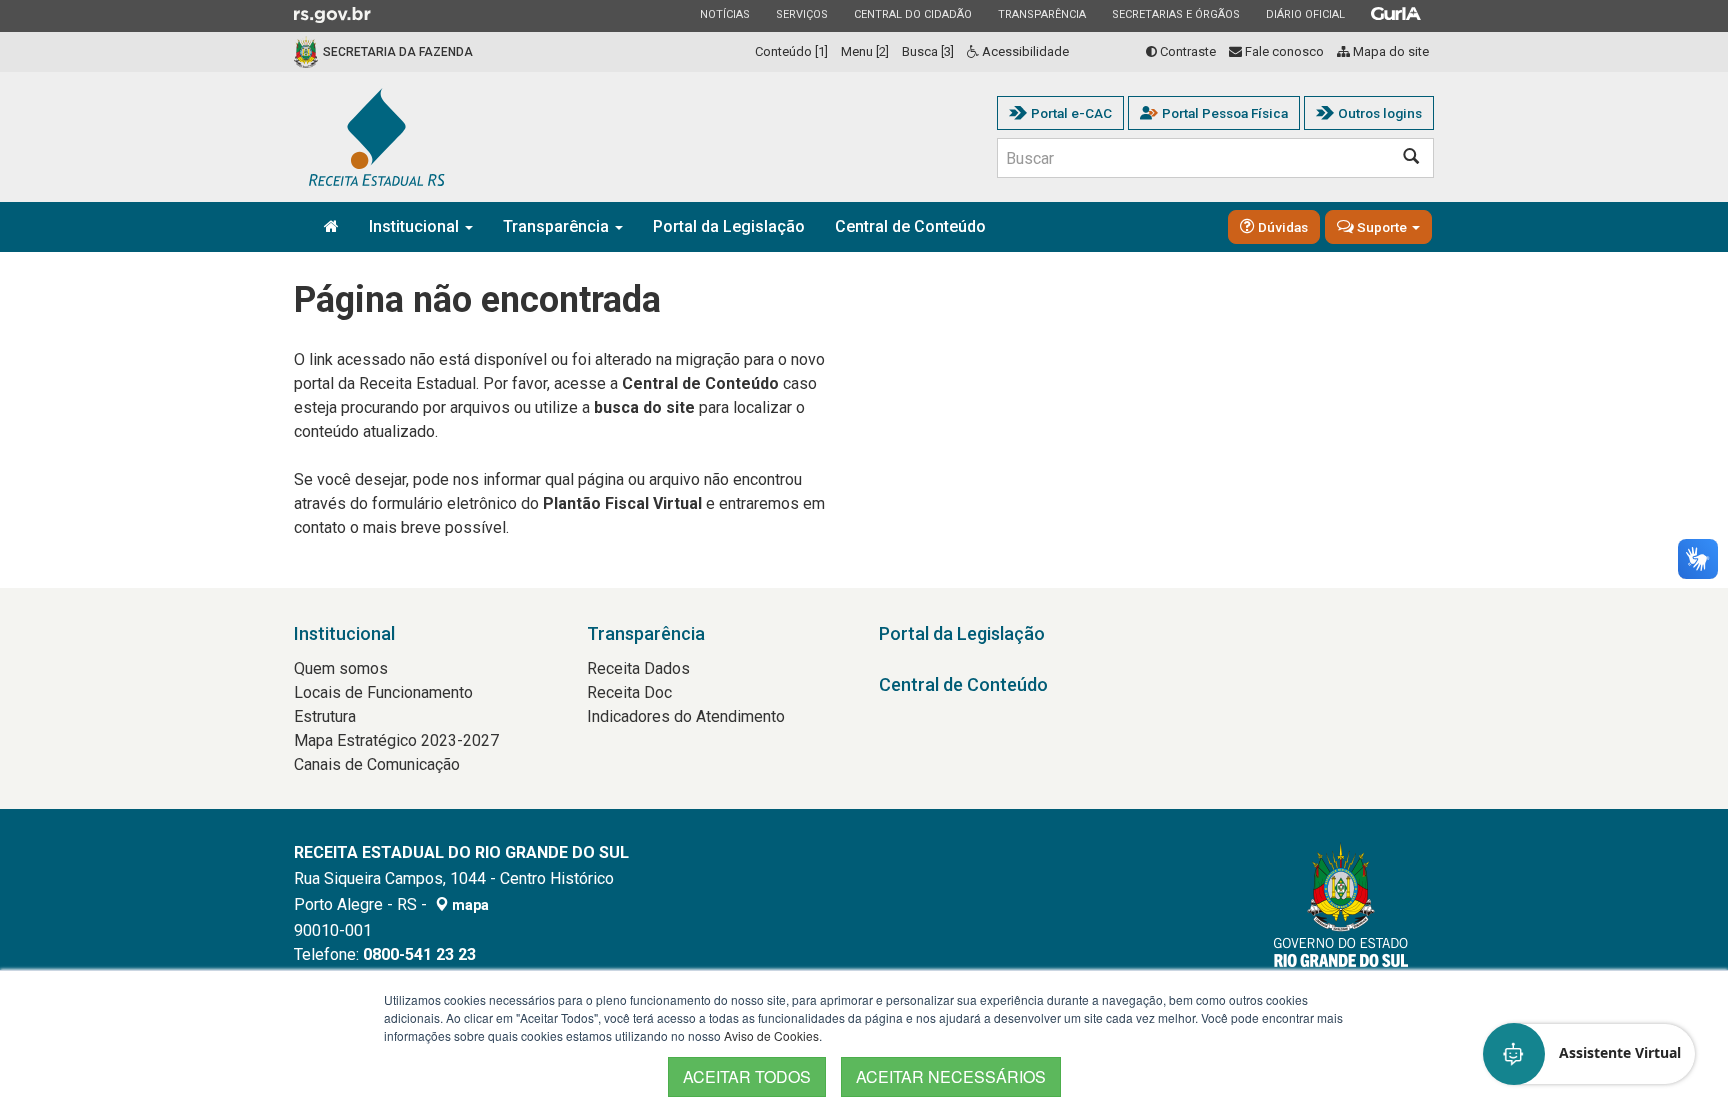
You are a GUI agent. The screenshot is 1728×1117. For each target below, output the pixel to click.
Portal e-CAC (1071, 113)
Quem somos (341, 668)
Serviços (801, 14)
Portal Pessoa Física (1225, 113)
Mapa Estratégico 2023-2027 (396, 740)
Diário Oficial (1305, 14)
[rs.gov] (332, 14)
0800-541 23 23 (419, 954)
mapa (469, 905)
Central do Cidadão (912, 14)
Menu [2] (865, 51)
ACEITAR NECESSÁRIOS (951, 1076)
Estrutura (325, 716)
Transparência (1041, 14)
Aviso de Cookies (771, 1035)
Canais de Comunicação (377, 764)
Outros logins (1380, 113)
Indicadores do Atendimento (686, 716)
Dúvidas (1281, 227)
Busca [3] (928, 51)
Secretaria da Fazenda (398, 52)
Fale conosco (1283, 51)
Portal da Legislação (729, 226)
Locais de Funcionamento (383, 692)
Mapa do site (1389, 51)
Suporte (1382, 227)
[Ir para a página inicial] (377, 137)
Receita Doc (629, 692)
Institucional (416, 226)
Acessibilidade (1024, 51)
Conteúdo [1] (791, 51)
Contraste (1186, 51)
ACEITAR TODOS (747, 1076)
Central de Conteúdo (910, 226)
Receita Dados (638, 668)
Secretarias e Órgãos (1175, 14)
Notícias (724, 14)
